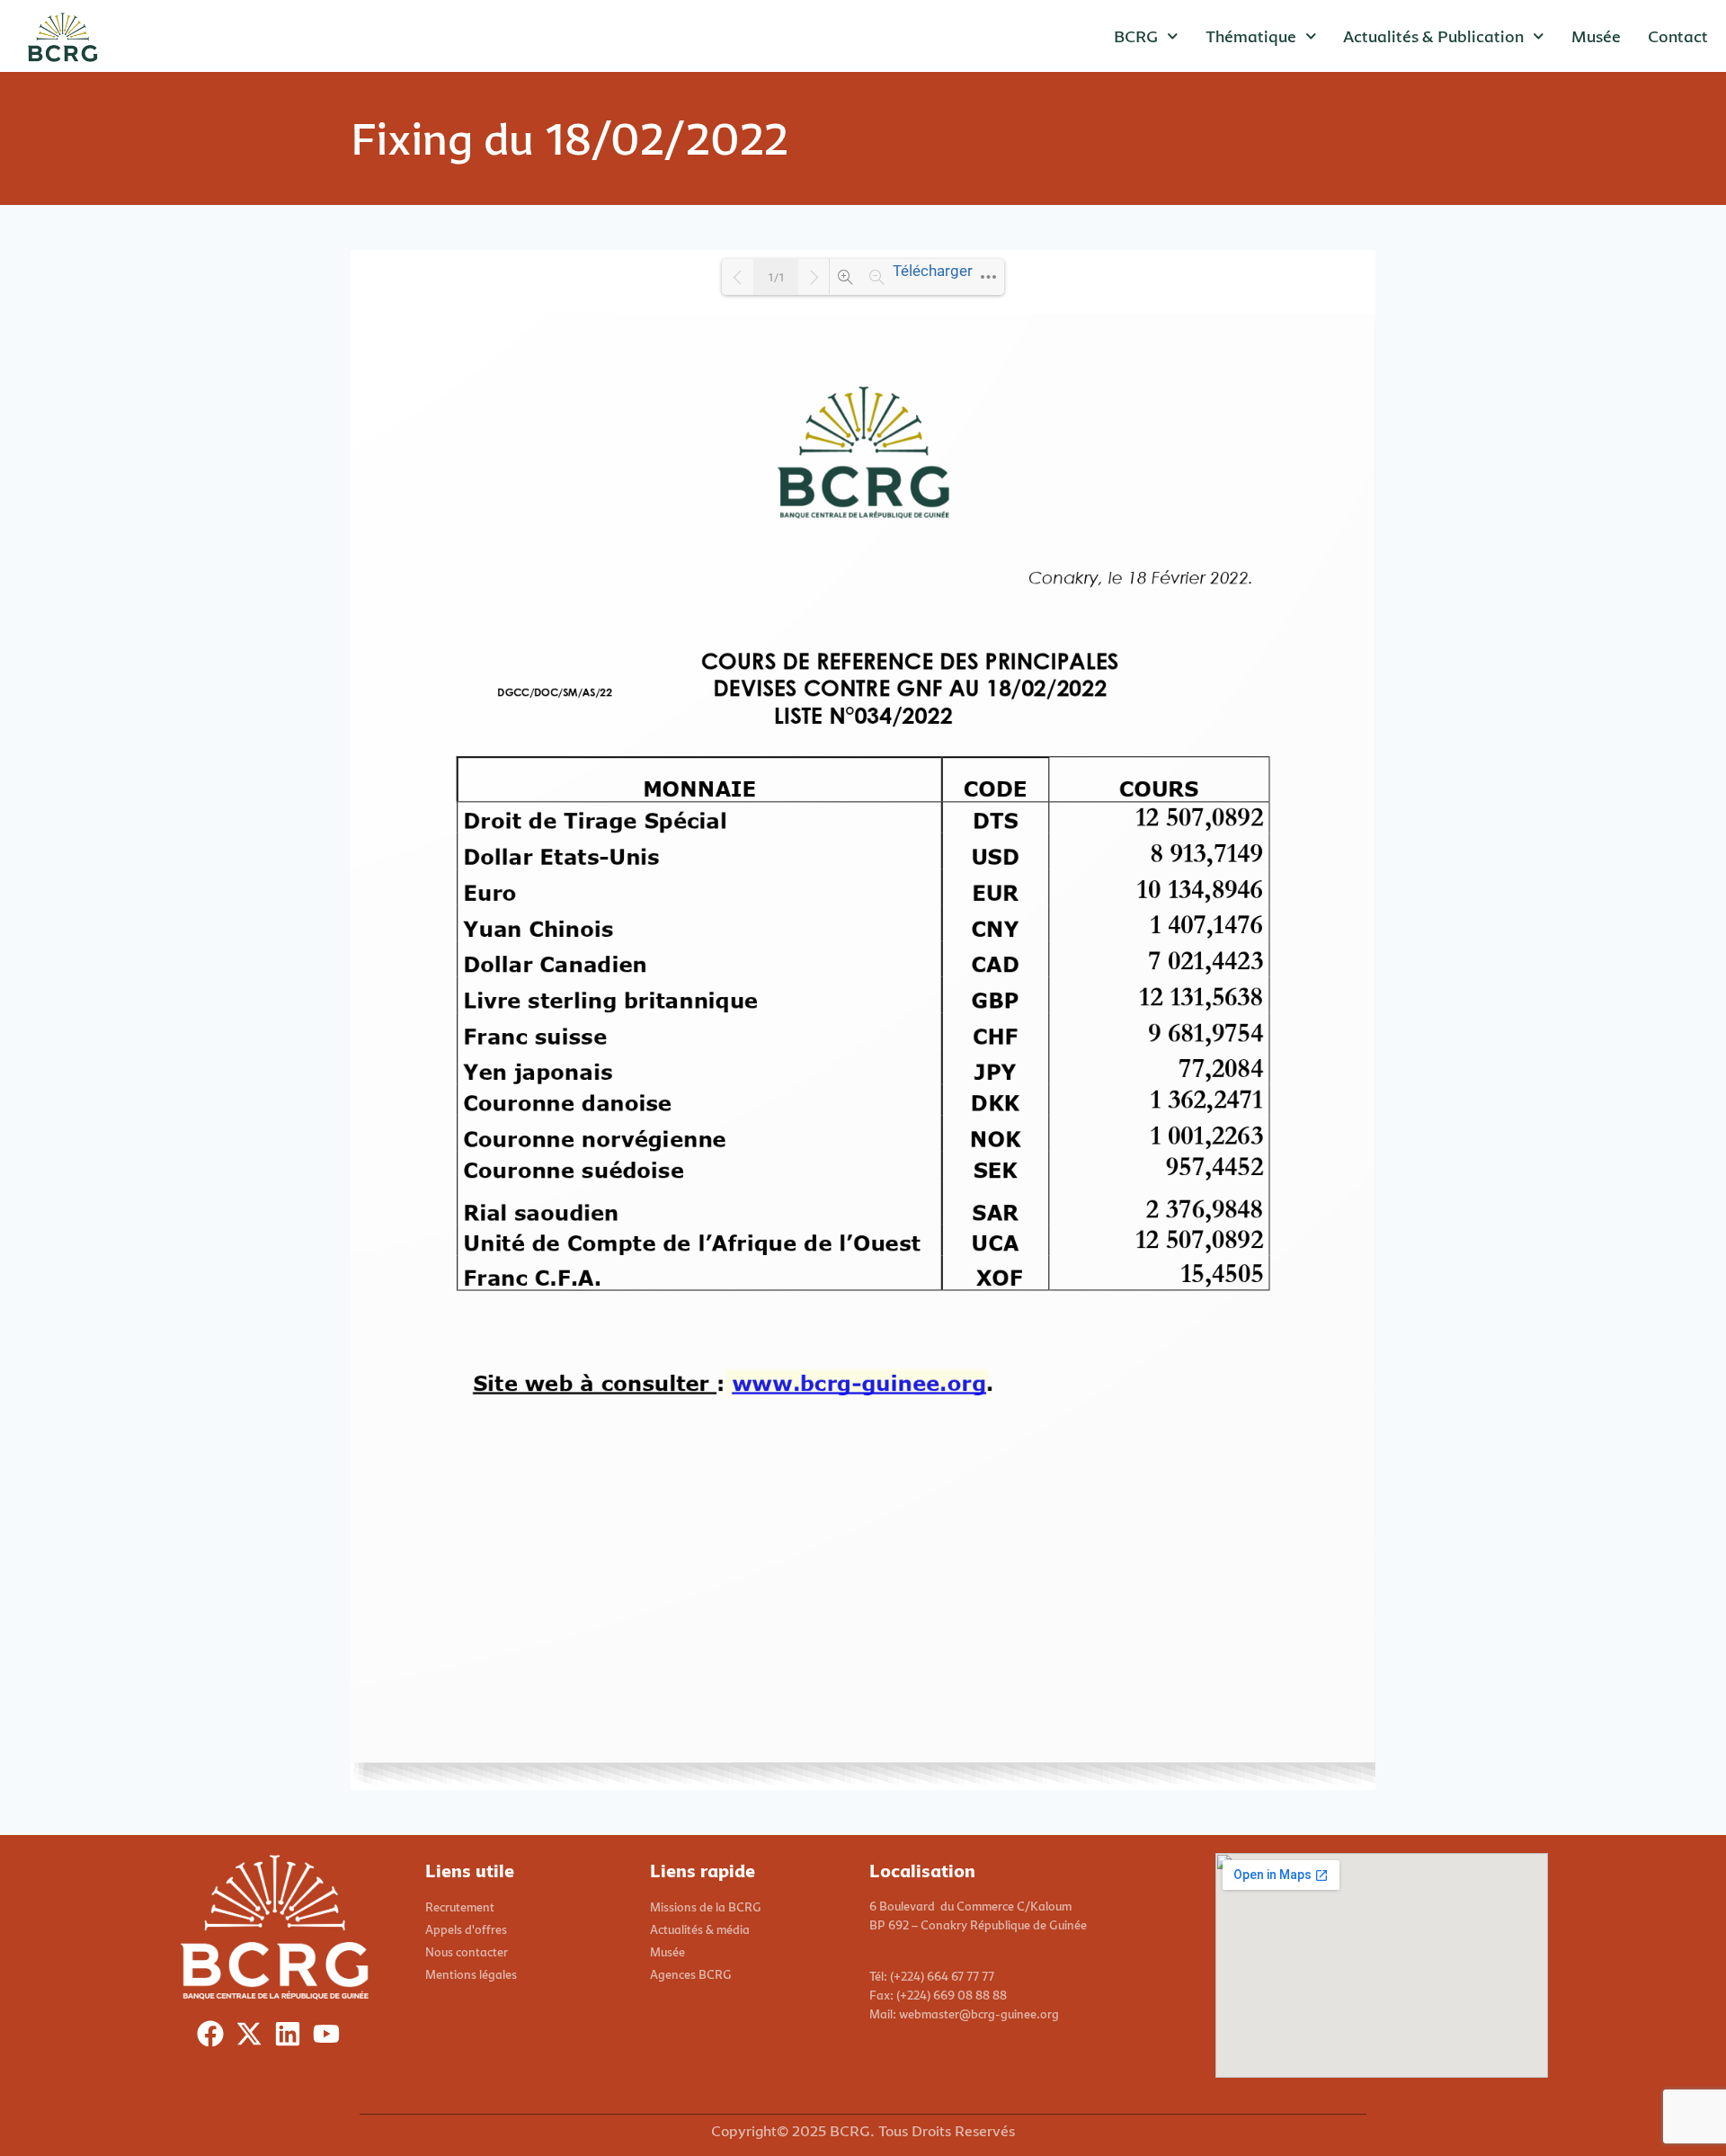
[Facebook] (214, 2038)
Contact (1678, 36)
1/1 (776, 277)
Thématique (1251, 36)
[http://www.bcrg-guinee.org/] (858, 1382)
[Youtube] (330, 2038)
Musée (1596, 36)
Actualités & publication (1433, 36)
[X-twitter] (253, 2038)
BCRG (1136, 36)
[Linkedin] (292, 2038)
